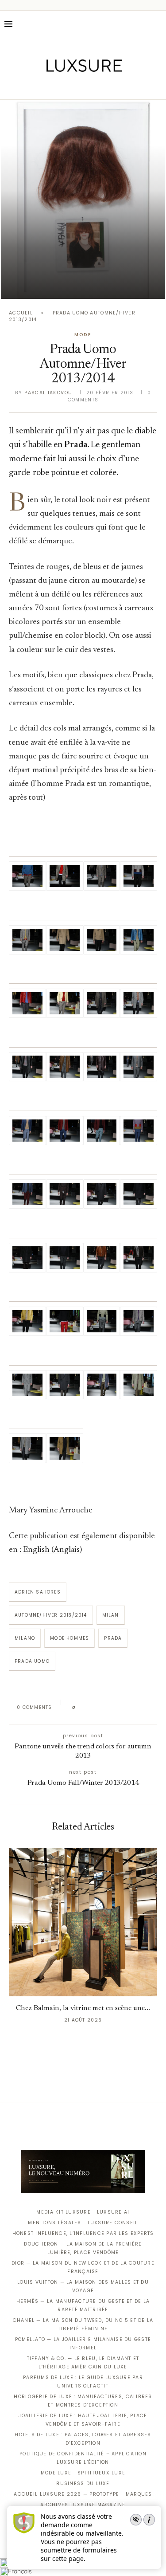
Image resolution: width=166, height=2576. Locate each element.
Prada (113, 1638)
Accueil (21, 313)
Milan (111, 1615)
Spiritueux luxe (101, 2473)
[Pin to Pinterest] (108, 1708)
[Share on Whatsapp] (125, 1708)
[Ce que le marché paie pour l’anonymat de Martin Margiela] (83, 200)
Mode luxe (56, 2473)
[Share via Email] (150, 1708)
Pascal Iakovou (48, 393)
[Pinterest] (89, 87)
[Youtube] (102, 87)
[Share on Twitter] (99, 1708)
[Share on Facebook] (91, 1708)
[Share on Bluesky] (141, 1708)
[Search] (157, 24)
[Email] (114, 87)
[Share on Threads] (133, 1708)
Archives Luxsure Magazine (83, 2505)
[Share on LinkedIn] (116, 1708)
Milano (25, 1638)
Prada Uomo (32, 1661)
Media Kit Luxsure (63, 2212)
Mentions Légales (54, 2223)
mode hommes (69, 1638)
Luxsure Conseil (113, 2223)
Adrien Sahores (38, 1592)
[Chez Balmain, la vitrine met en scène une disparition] (83, 1922)
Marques (139, 2494)
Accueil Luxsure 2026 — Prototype (66, 2494)
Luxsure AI (113, 2212)
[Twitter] (64, 87)
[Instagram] (77, 87)
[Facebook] (52, 87)
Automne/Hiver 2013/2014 (51, 1615)
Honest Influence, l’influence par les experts (83, 2233)
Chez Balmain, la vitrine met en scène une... (83, 2008)
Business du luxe (83, 2484)
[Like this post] (80, 1708)
